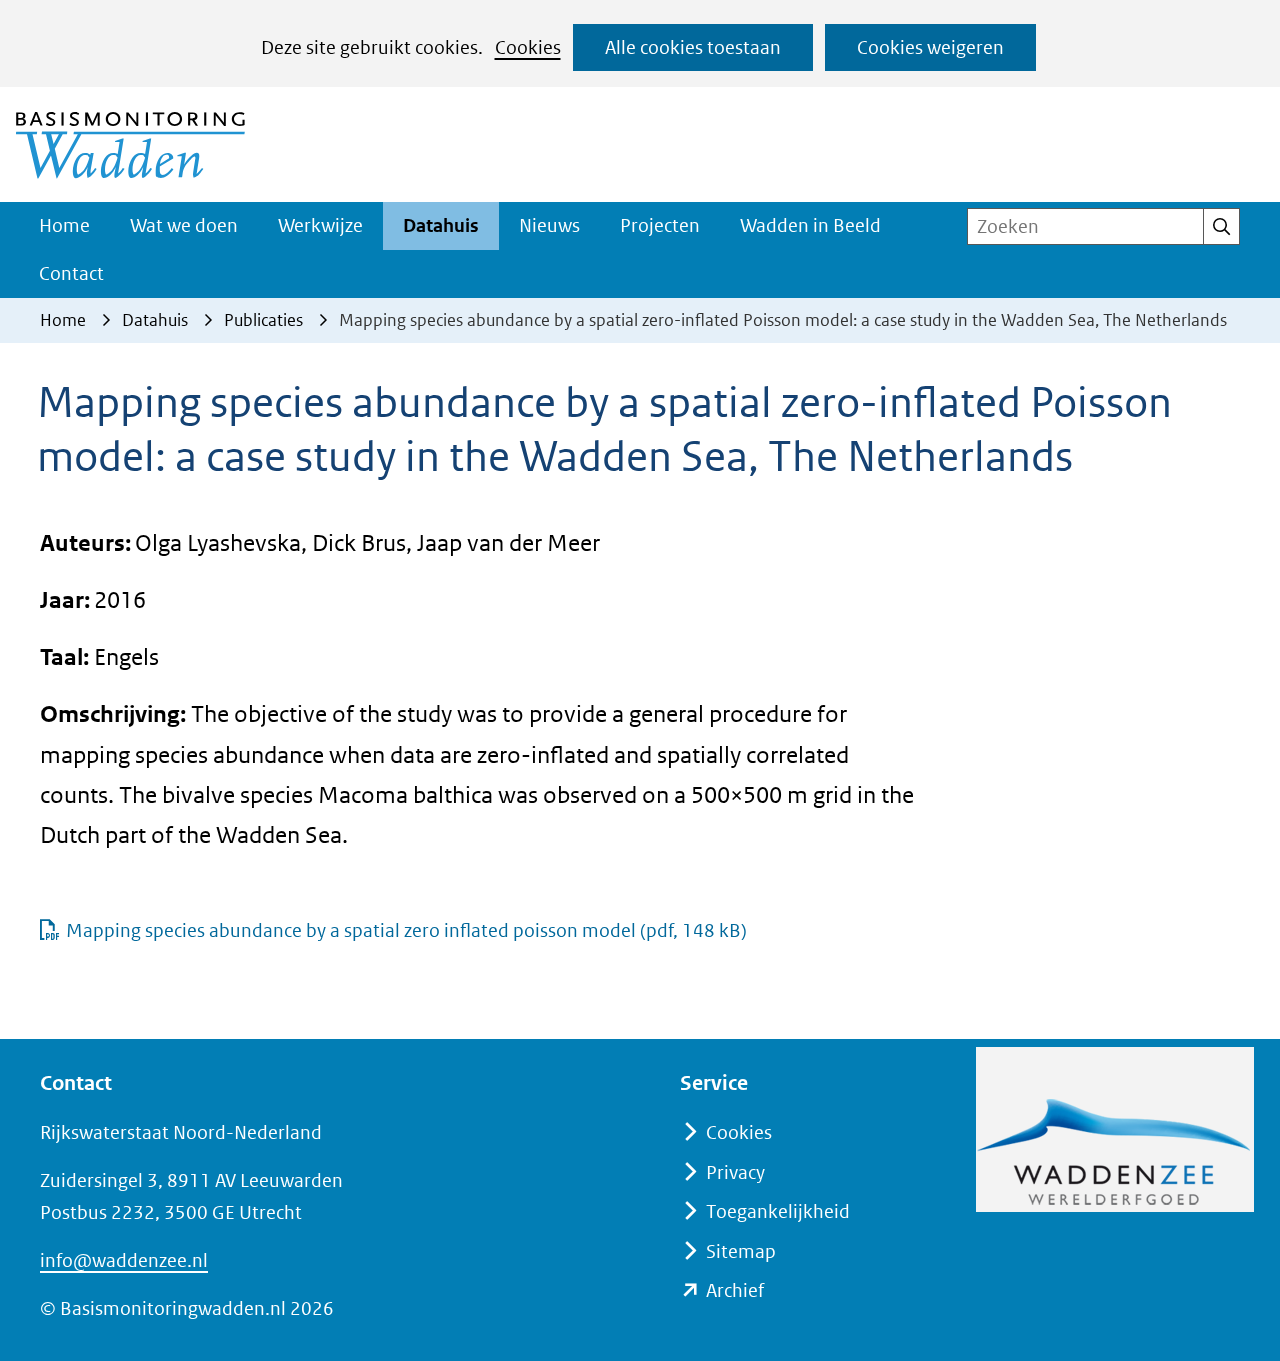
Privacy (735, 1172)
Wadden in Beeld (810, 225)
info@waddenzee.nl (124, 1260)
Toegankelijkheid (778, 1211)
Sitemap (741, 1251)
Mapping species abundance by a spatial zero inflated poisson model (406, 930)
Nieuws (549, 225)
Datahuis (441, 225)
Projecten (660, 225)
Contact (71, 273)
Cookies (528, 47)
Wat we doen (184, 225)
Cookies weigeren (930, 47)
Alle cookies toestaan (693, 47)
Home (64, 225)
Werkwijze (320, 225)
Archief (735, 1290)
